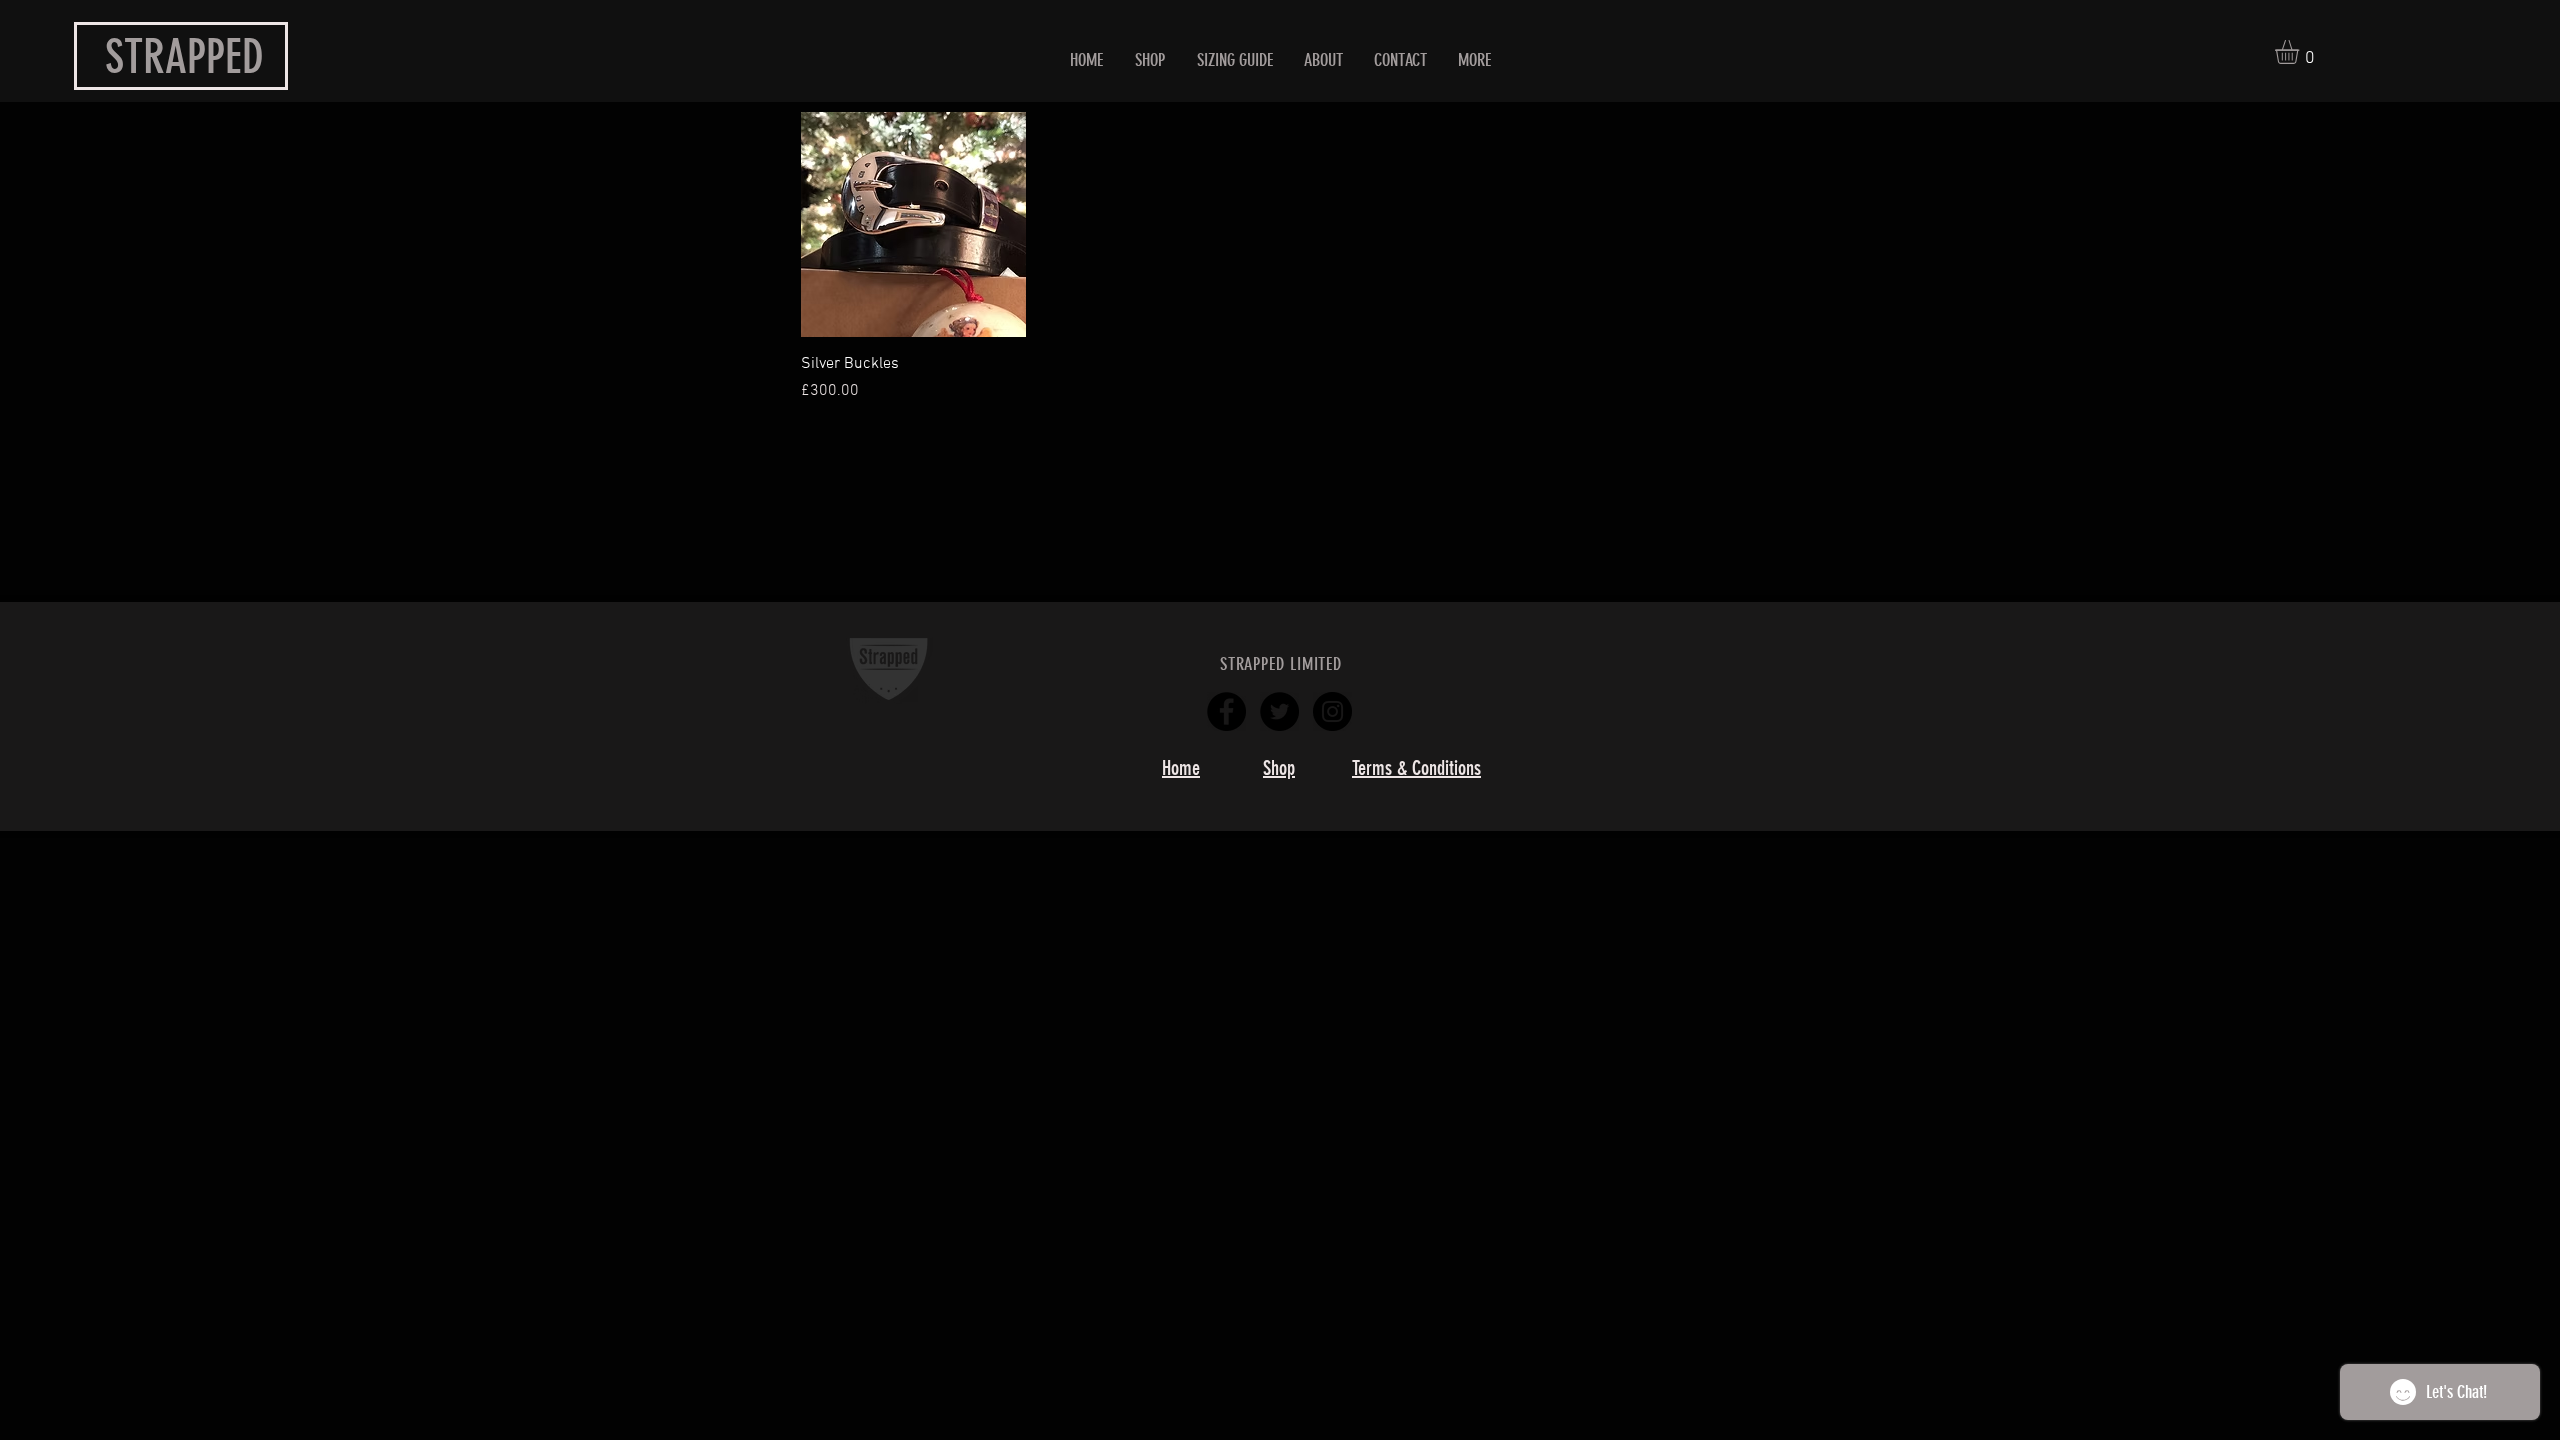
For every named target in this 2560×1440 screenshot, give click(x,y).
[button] (2301, 52)
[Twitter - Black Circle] (1279, 711)
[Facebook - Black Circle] (1226, 711)
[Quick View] (913, 224)
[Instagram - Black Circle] (1332, 711)
